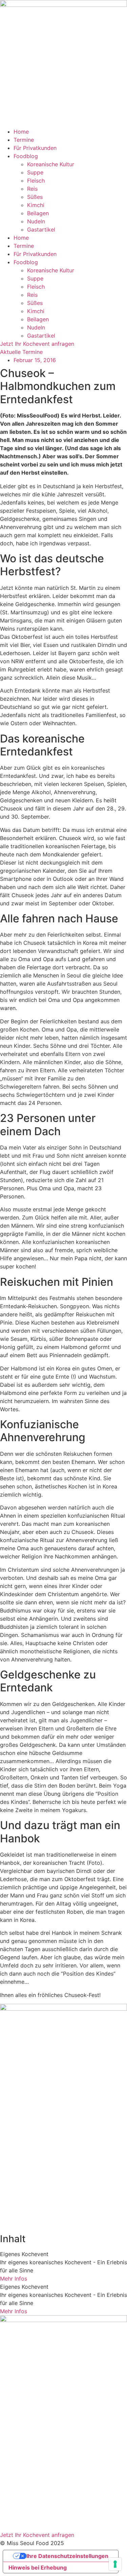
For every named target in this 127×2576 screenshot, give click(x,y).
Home (21, 132)
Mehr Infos (14, 2279)
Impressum (14, 2485)
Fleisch (36, 181)
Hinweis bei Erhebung (38, 2568)
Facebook (13, 2514)
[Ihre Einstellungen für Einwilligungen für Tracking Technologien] (115, 2564)
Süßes (35, 197)
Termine (24, 140)
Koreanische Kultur (51, 164)
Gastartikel (41, 229)
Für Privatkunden (35, 148)
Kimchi (36, 205)
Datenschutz (16, 2493)
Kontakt (10, 2522)
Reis (32, 189)
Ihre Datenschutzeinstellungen (67, 2556)
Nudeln (36, 221)
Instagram (13, 2506)
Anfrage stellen (19, 2463)
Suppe (35, 172)
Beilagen (38, 213)
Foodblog (26, 156)
